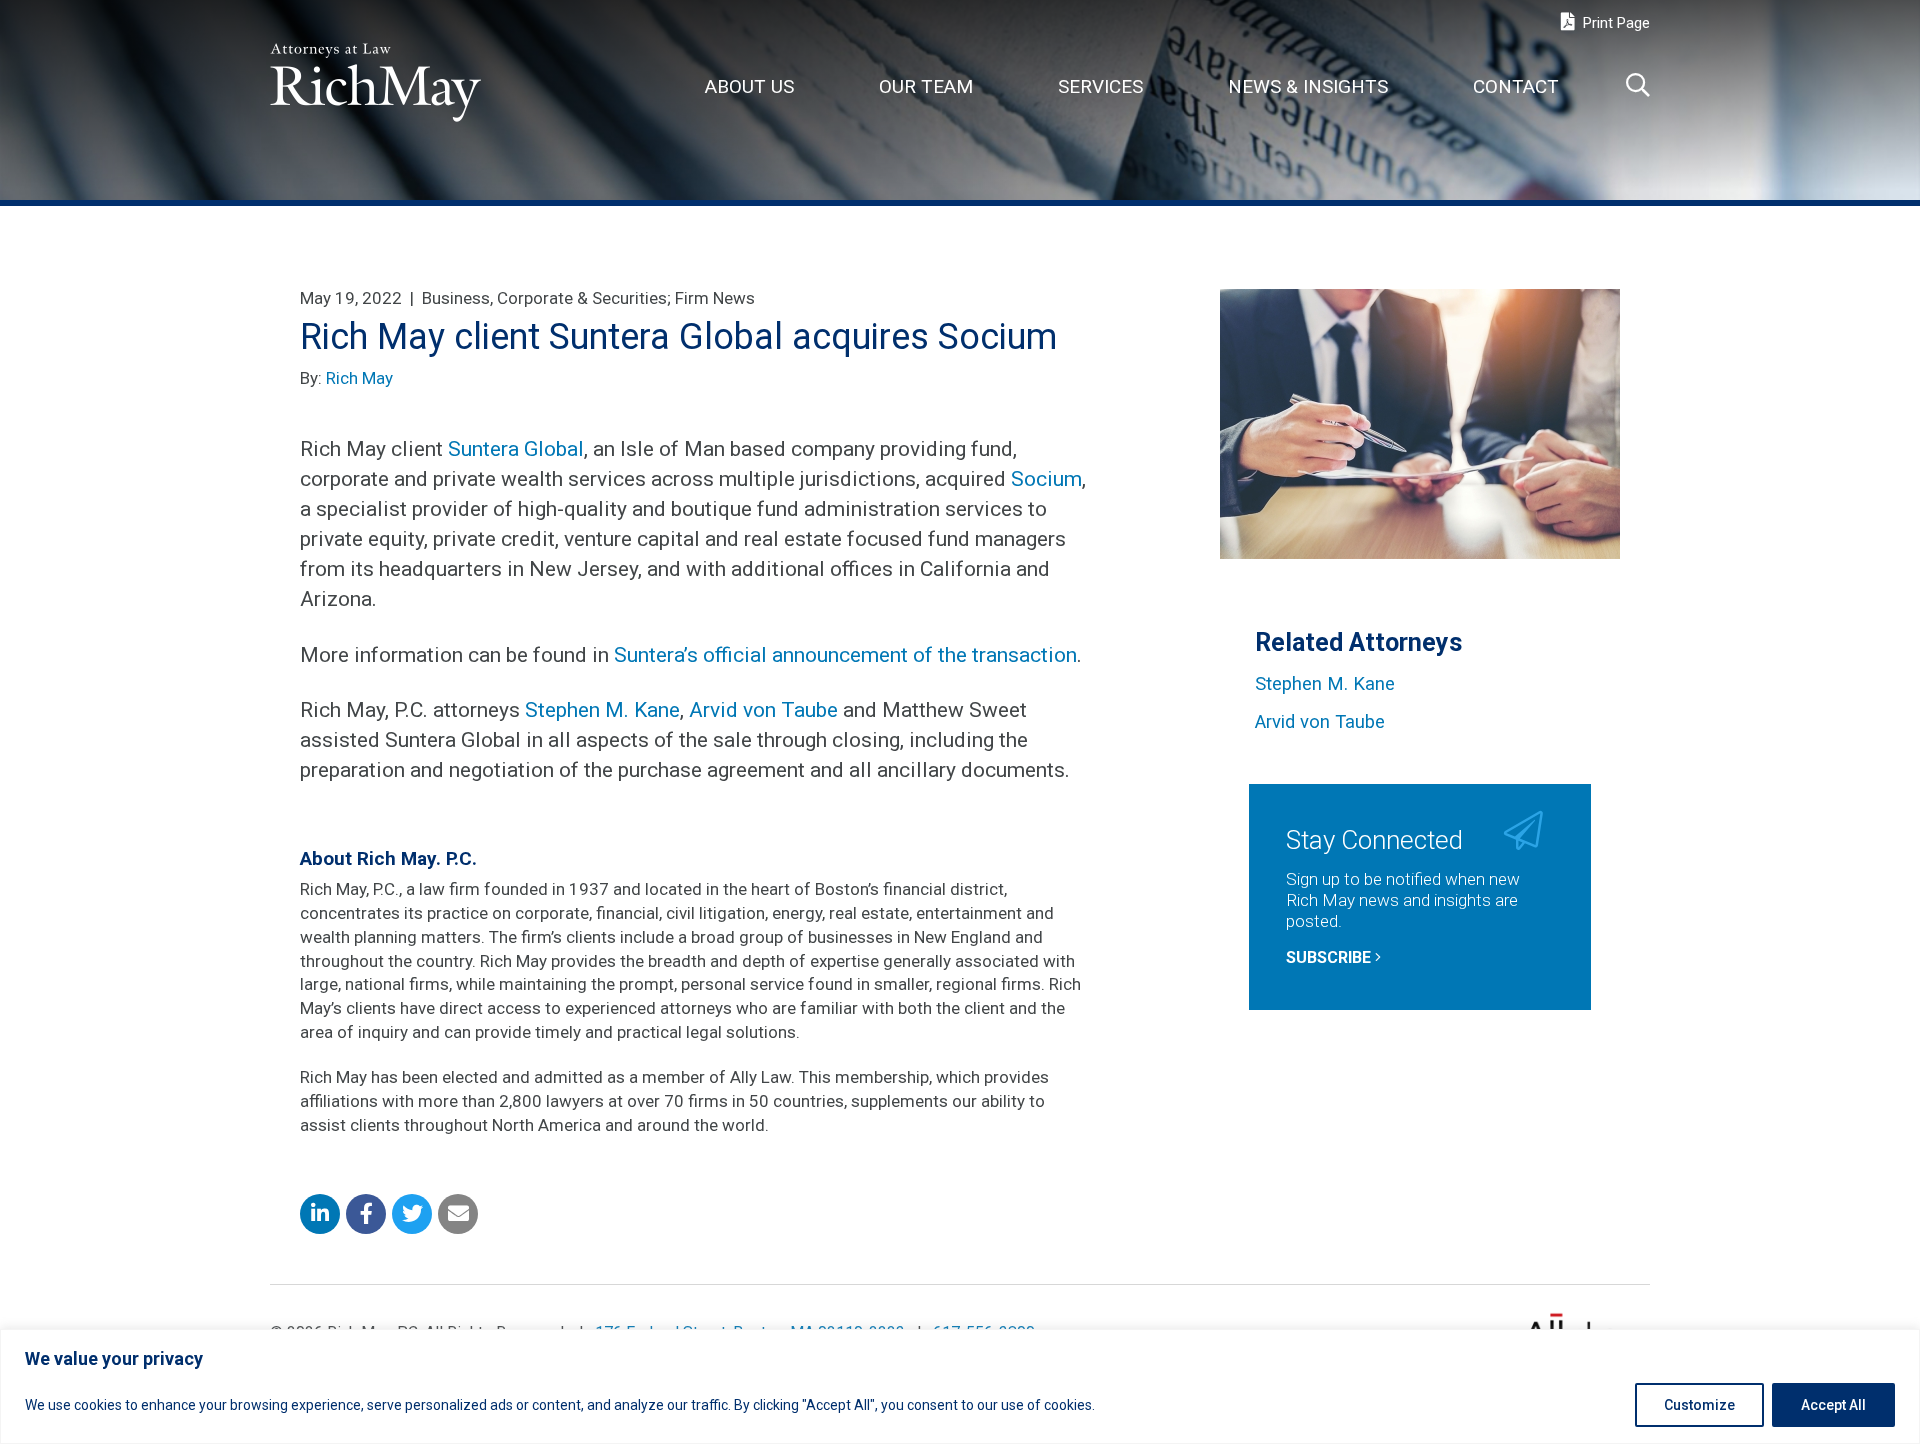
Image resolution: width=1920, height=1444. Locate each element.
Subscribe (1330, 957)
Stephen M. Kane (602, 710)
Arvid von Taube (763, 710)
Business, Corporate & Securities (544, 298)
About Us (749, 86)
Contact (1516, 86)
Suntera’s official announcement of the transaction (845, 655)
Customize (1699, 1405)
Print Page (1614, 23)
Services (1100, 86)
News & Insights (1308, 86)
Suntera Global (516, 449)
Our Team (926, 86)
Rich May (359, 378)
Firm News (715, 298)
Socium (1046, 479)
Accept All (1833, 1405)
